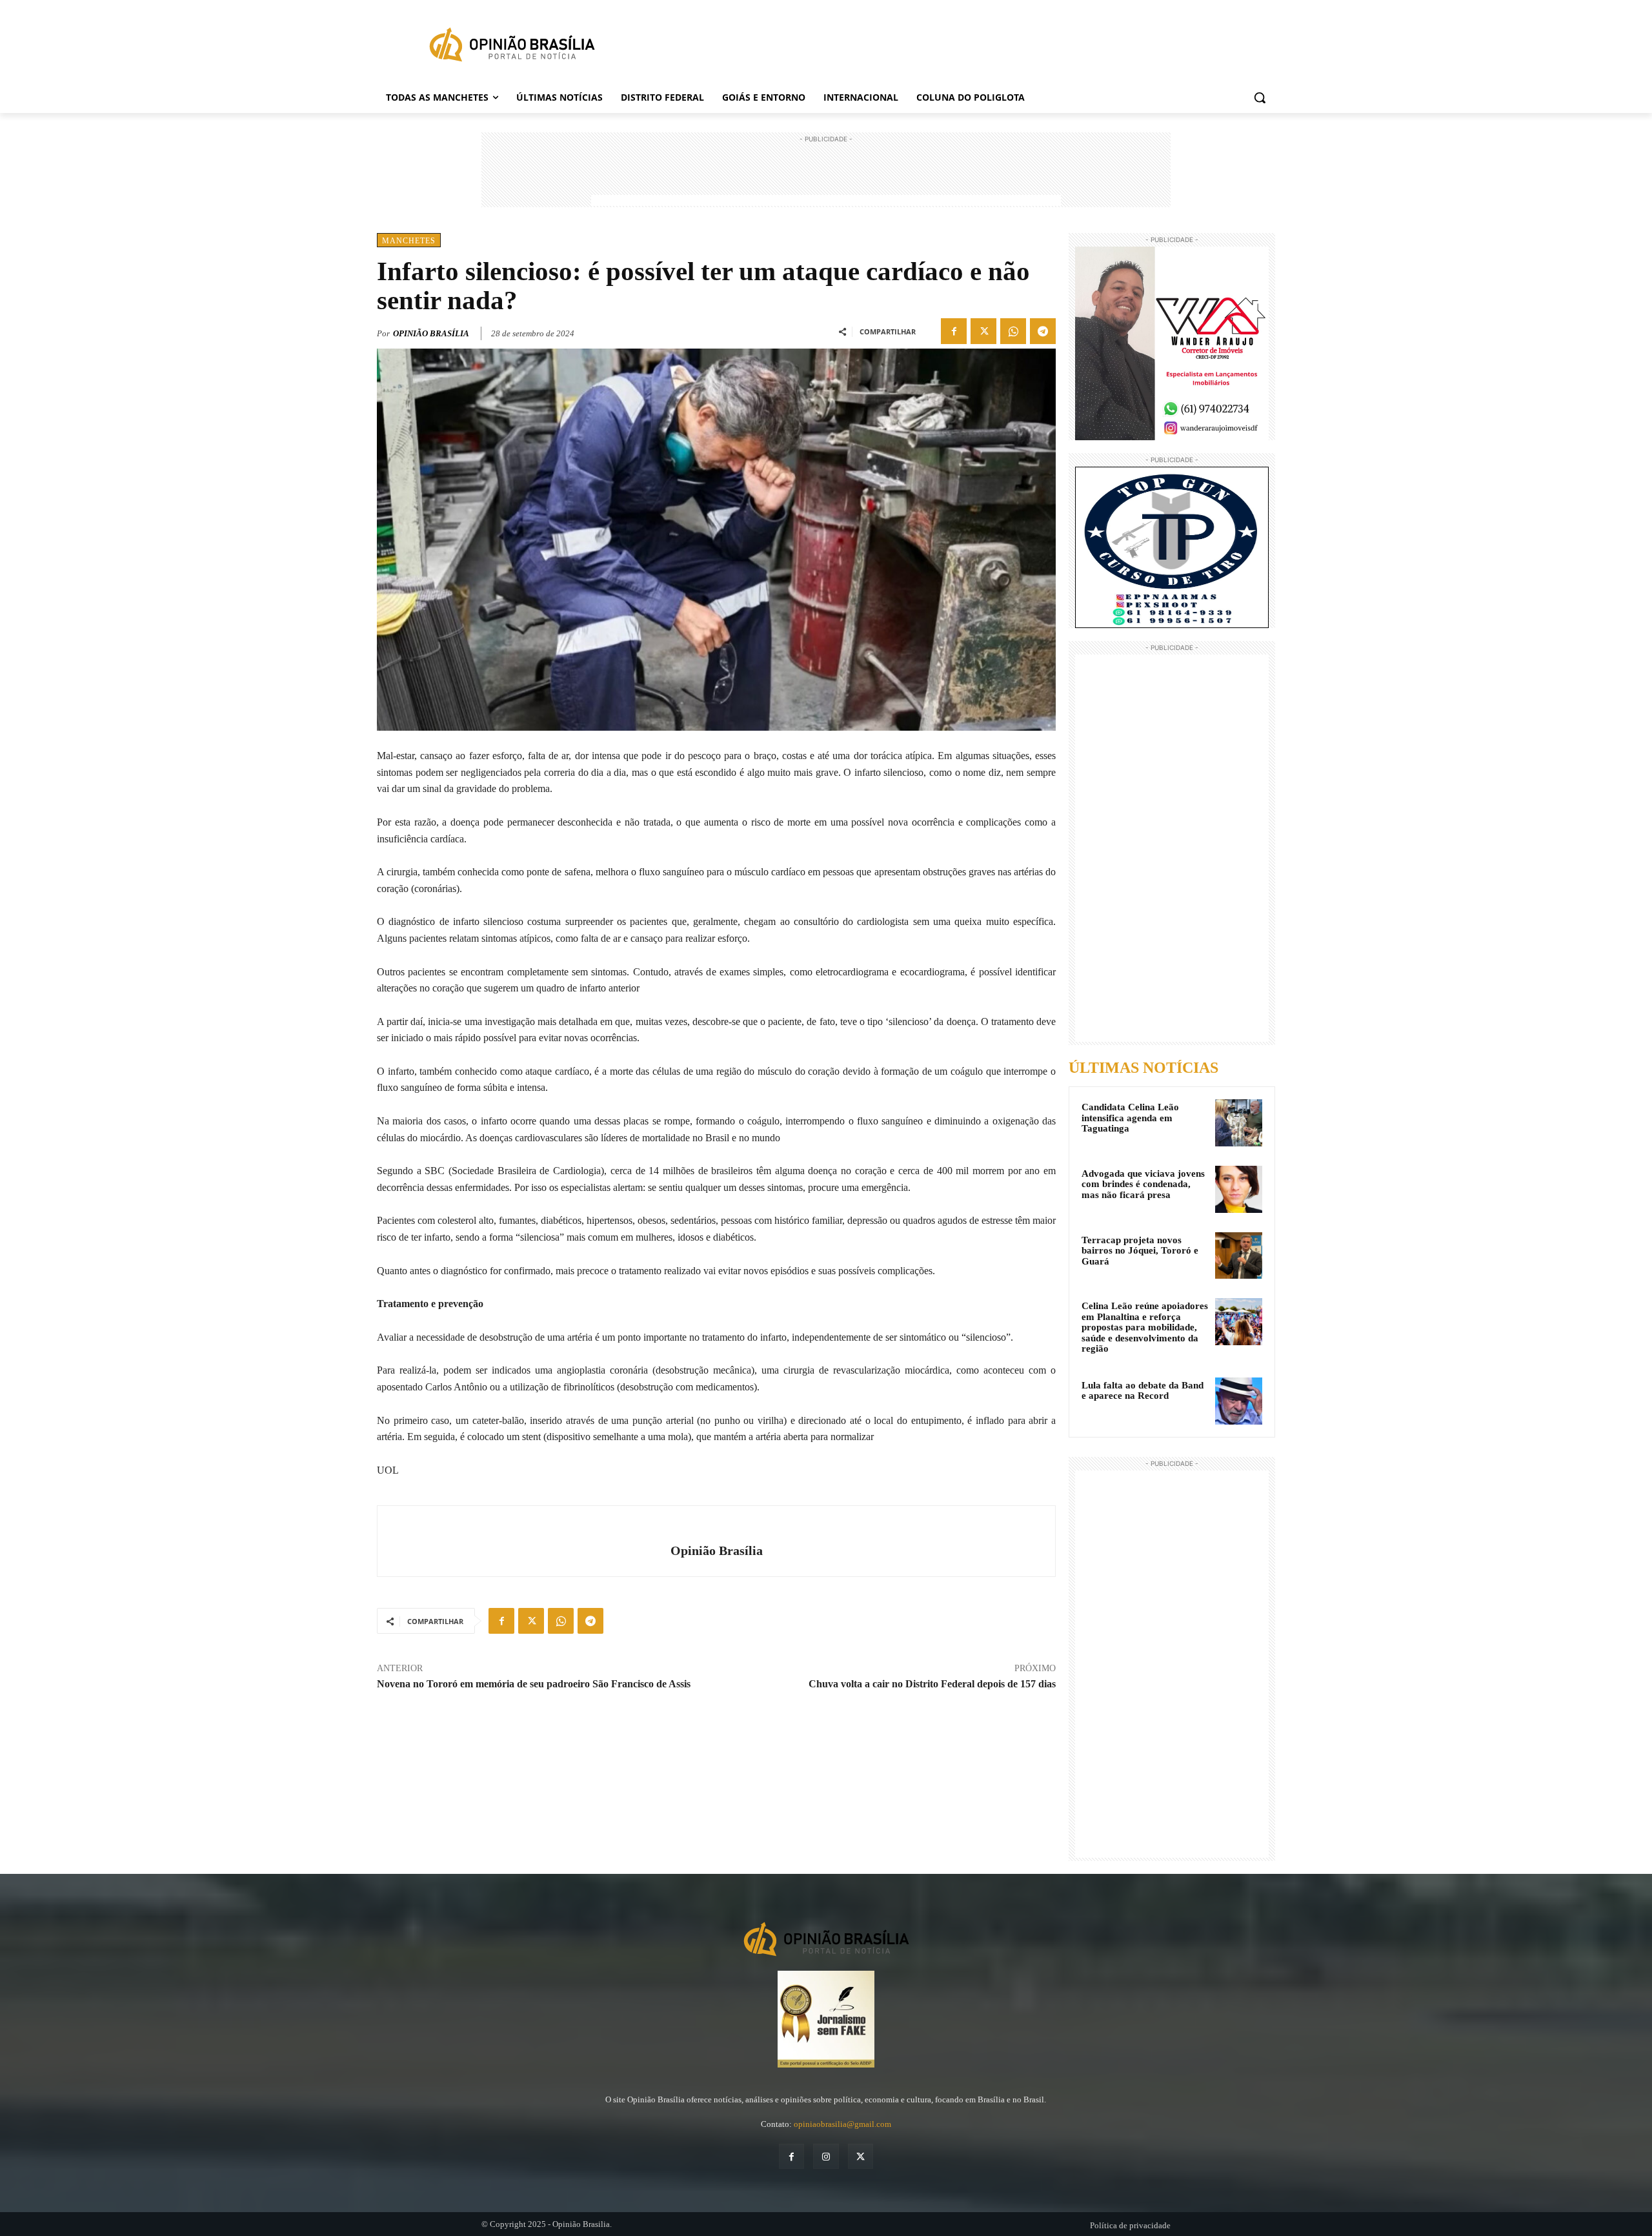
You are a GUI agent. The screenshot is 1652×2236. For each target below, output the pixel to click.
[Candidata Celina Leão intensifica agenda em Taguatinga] (1239, 1123)
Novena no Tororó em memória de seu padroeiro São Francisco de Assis (534, 1684)
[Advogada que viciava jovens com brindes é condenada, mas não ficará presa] (1239, 1189)
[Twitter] (983, 331)
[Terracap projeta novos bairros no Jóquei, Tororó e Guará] (1239, 1256)
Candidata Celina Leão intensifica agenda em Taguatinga (1130, 1118)
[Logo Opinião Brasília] (512, 47)
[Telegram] (1043, 331)
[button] (1260, 97)
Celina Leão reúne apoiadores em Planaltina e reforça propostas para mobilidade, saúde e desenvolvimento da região (1145, 1327)
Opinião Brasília (431, 333)
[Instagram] (826, 2156)
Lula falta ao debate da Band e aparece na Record (1143, 1391)
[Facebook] (954, 331)
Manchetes (409, 241)
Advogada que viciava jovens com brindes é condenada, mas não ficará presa (1143, 1184)
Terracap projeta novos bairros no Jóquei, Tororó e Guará (1140, 1251)
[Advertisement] (826, 175)
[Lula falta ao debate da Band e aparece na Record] (1239, 1401)
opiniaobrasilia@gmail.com (842, 2124)
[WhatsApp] (1013, 331)
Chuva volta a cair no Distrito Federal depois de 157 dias (932, 1684)
